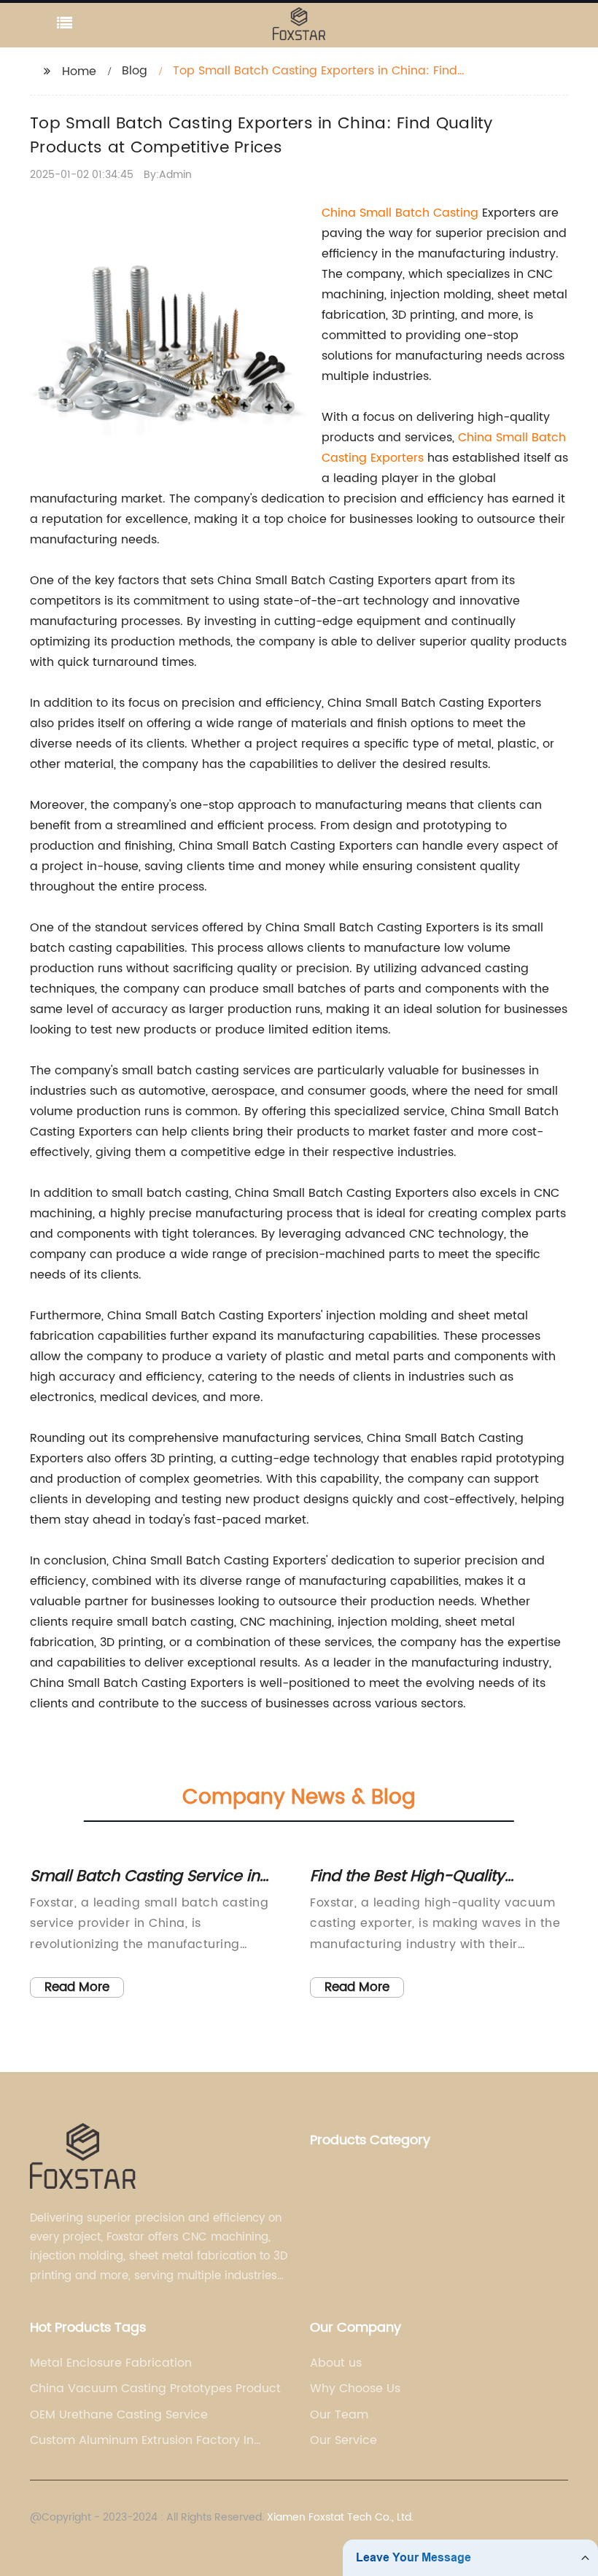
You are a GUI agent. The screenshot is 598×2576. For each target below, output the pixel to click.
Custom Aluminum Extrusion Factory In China (142, 2440)
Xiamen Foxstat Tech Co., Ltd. (340, 2517)
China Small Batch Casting (400, 213)
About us (336, 2363)
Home (79, 71)
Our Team (339, 2415)
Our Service (343, 2440)
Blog (135, 71)
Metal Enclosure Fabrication (111, 2363)
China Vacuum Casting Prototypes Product (155, 2389)
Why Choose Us (355, 2389)
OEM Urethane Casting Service (119, 2415)
